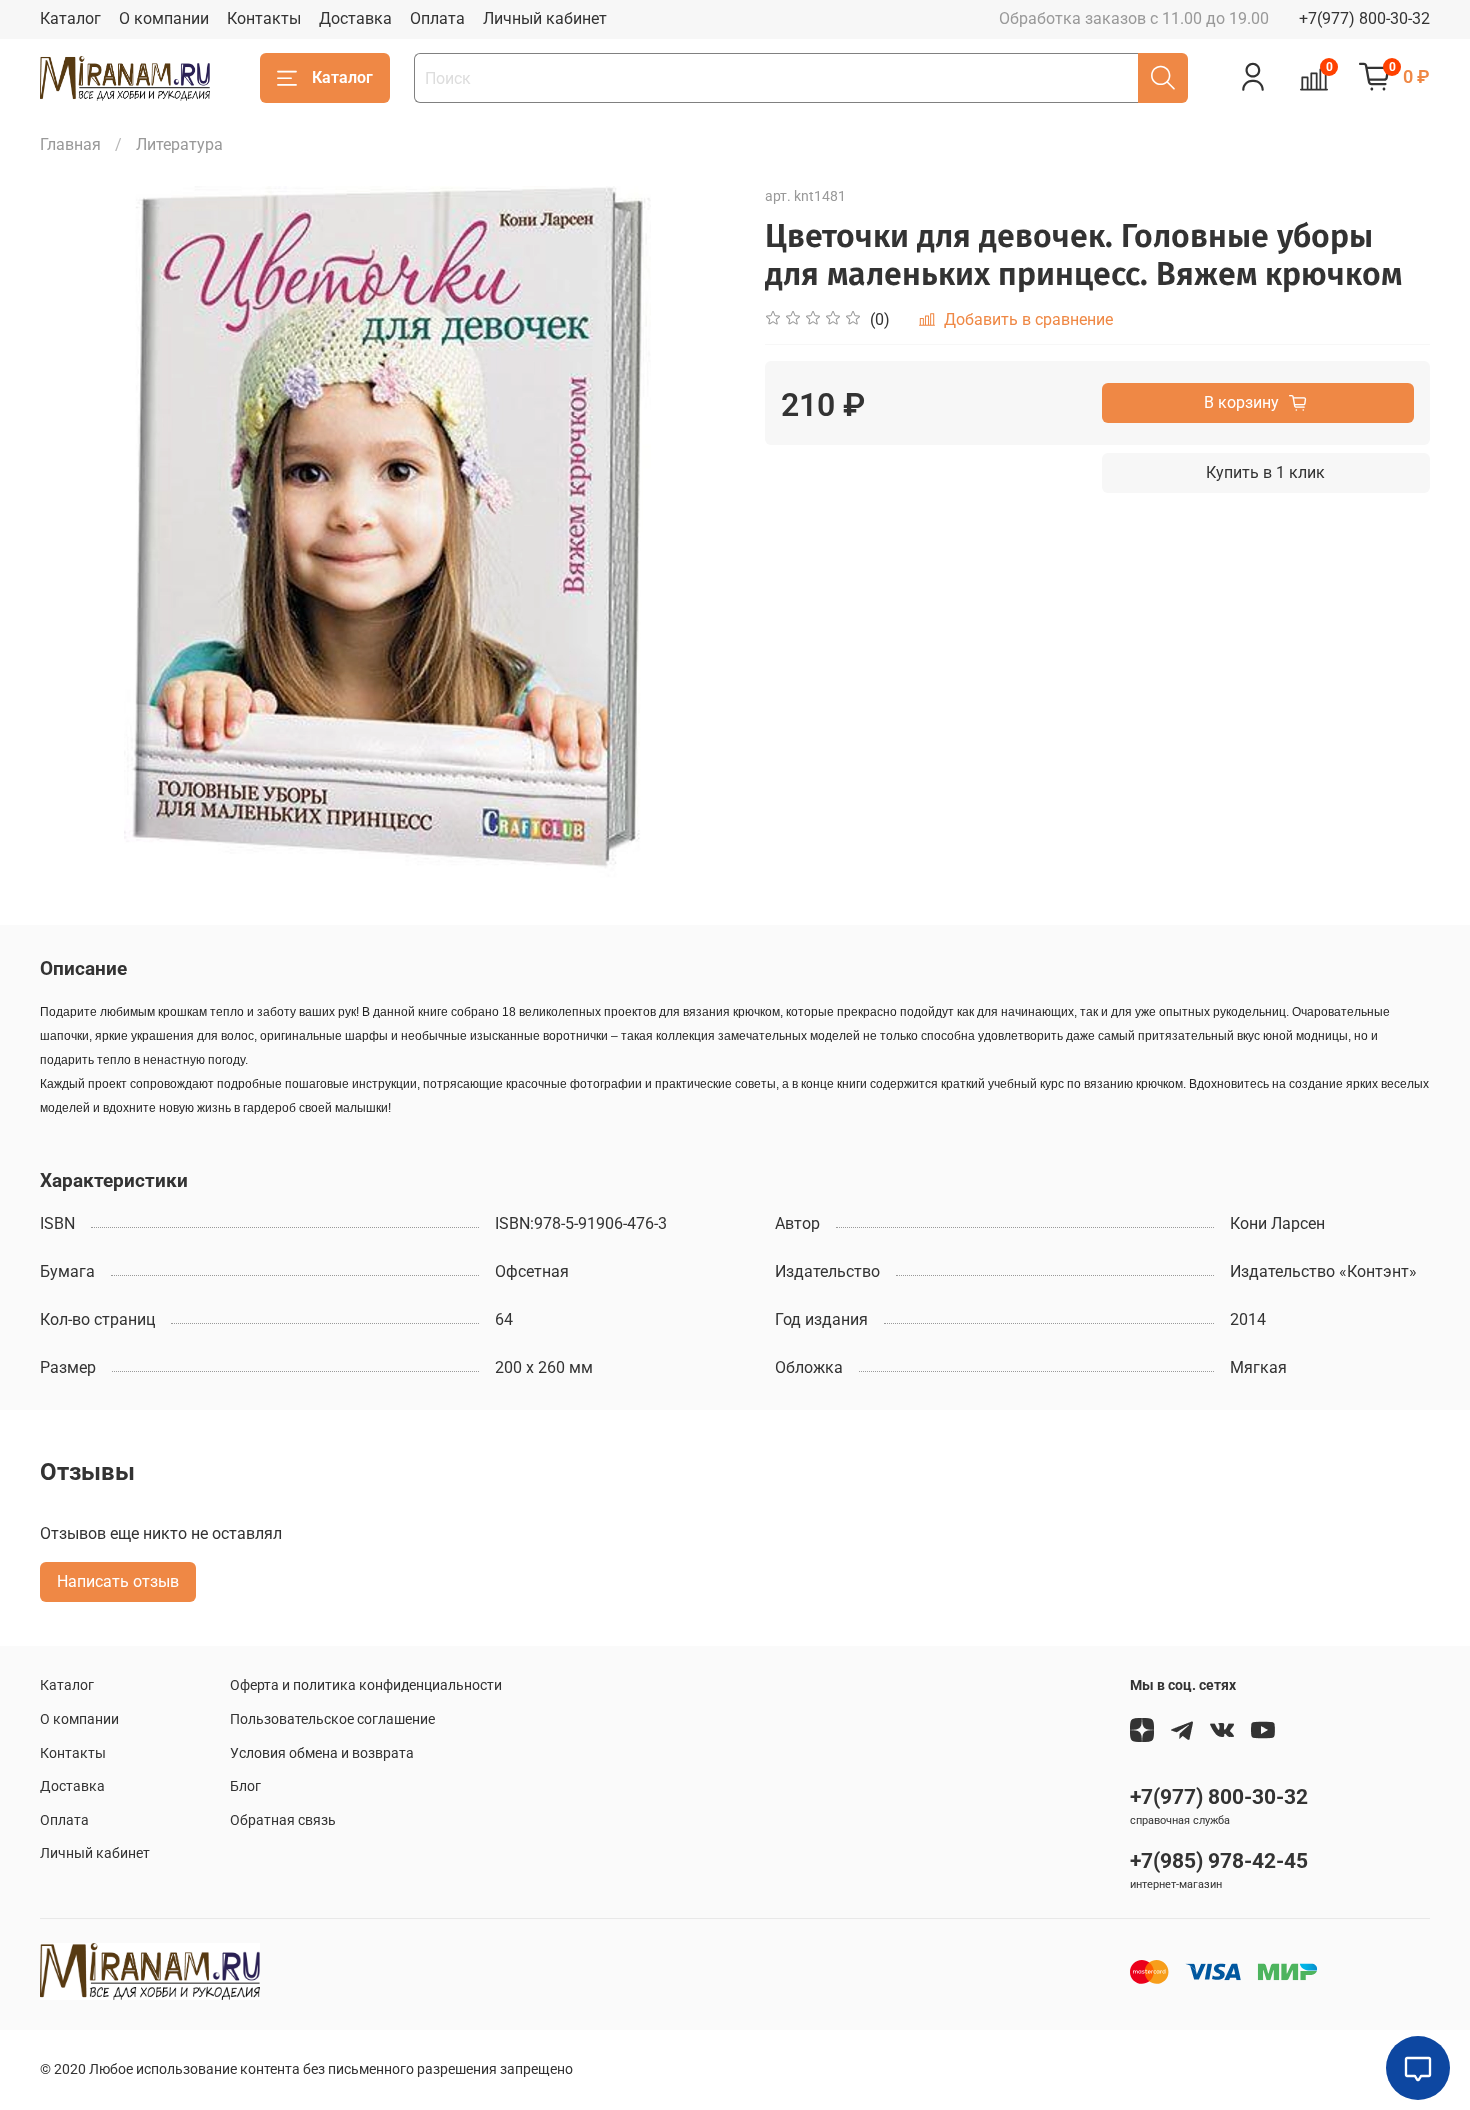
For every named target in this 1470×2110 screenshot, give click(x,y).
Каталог (70, 18)
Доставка (355, 18)
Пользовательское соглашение (332, 1719)
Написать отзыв (118, 1581)
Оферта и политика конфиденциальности (366, 1685)
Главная (70, 144)
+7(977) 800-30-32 (1364, 18)
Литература (179, 144)
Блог (245, 1786)
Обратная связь (283, 1820)
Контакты (264, 18)
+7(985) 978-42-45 (1219, 1861)
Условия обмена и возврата (322, 1753)
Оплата (437, 18)
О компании (164, 18)
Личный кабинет (545, 18)
